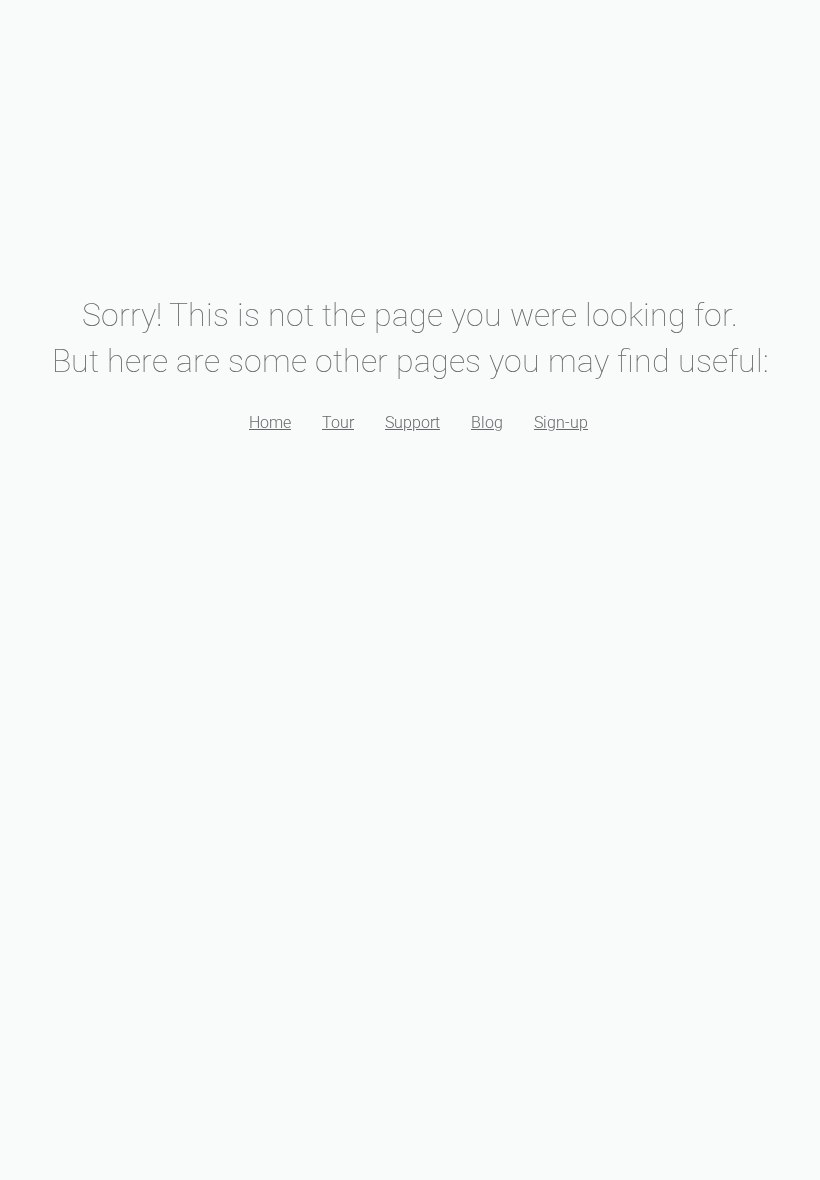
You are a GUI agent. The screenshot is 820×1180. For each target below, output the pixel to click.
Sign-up (561, 422)
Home (270, 422)
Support (412, 422)
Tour (338, 422)
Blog (487, 422)
